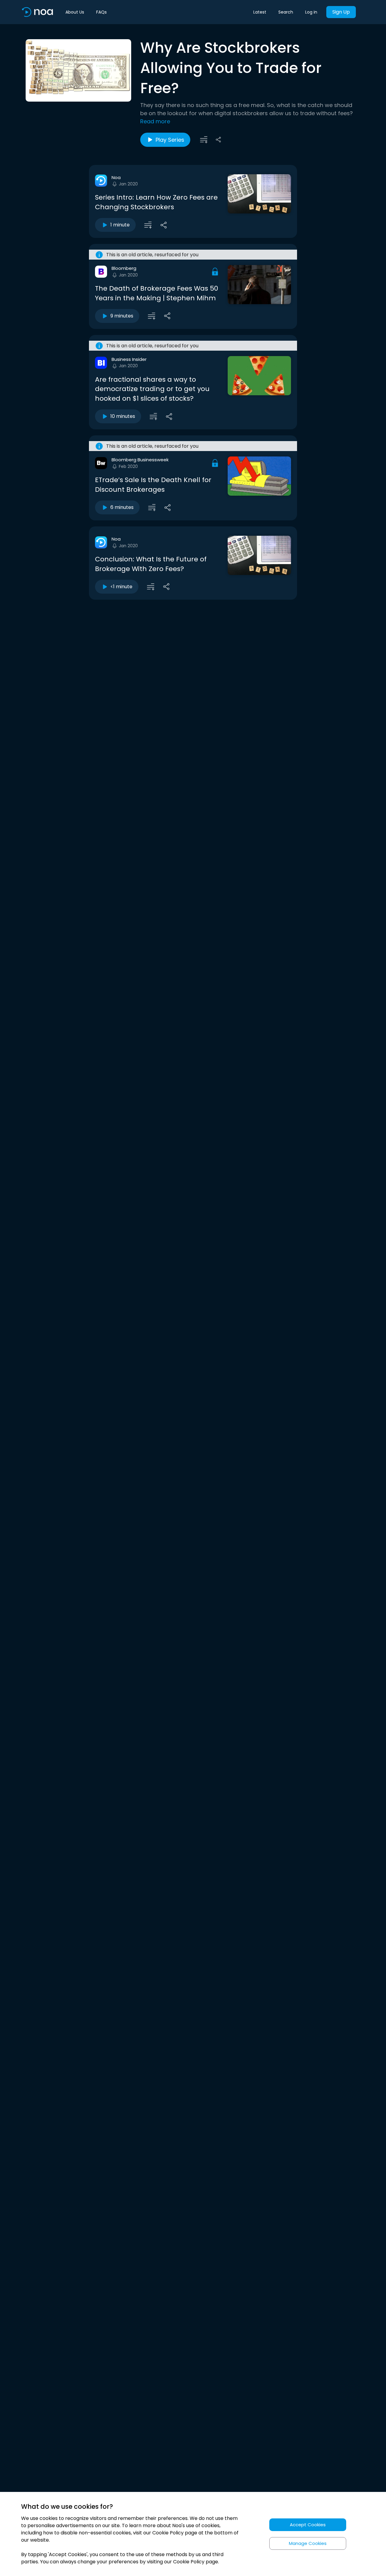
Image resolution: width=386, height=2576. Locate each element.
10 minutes (123, 416)
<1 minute (121, 587)
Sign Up (341, 12)
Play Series (170, 140)
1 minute (120, 225)
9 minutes (122, 316)
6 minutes (122, 507)
